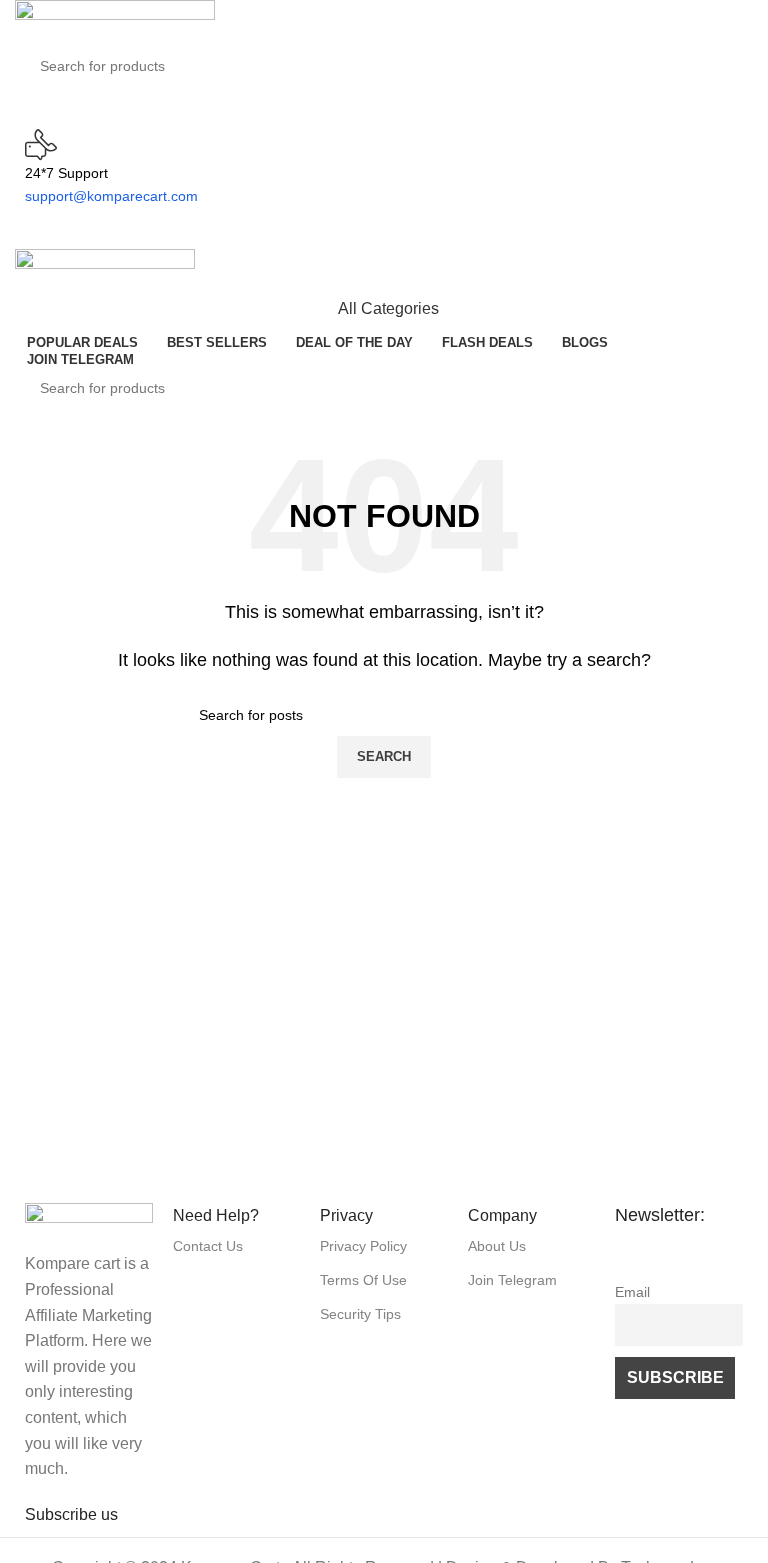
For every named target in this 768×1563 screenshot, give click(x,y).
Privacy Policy (363, 1246)
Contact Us (208, 1246)
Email (632, 1292)
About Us (497, 1246)
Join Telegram (512, 1280)
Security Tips (360, 1314)
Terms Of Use (363, 1280)
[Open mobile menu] (384, 229)
